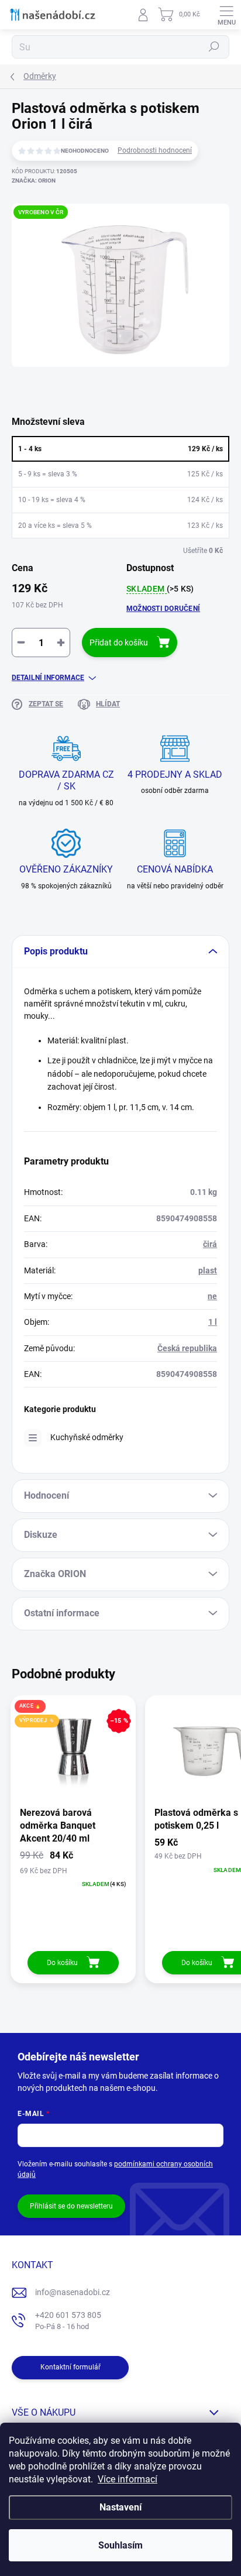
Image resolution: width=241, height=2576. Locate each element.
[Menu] (226, 15)
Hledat (214, 47)
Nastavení (120, 2507)
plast (208, 1270)
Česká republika (187, 1348)
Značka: (34, 181)
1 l (213, 1322)
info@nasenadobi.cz (73, 2292)
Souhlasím (120, 2545)
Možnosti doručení (163, 609)
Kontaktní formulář (70, 2367)
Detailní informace (48, 678)
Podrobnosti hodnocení (155, 150)
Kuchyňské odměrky (87, 1437)
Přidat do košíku (119, 643)
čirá (210, 1244)
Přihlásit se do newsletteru (71, 2206)
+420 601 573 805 (68, 2321)
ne (212, 1296)
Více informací (128, 2479)
